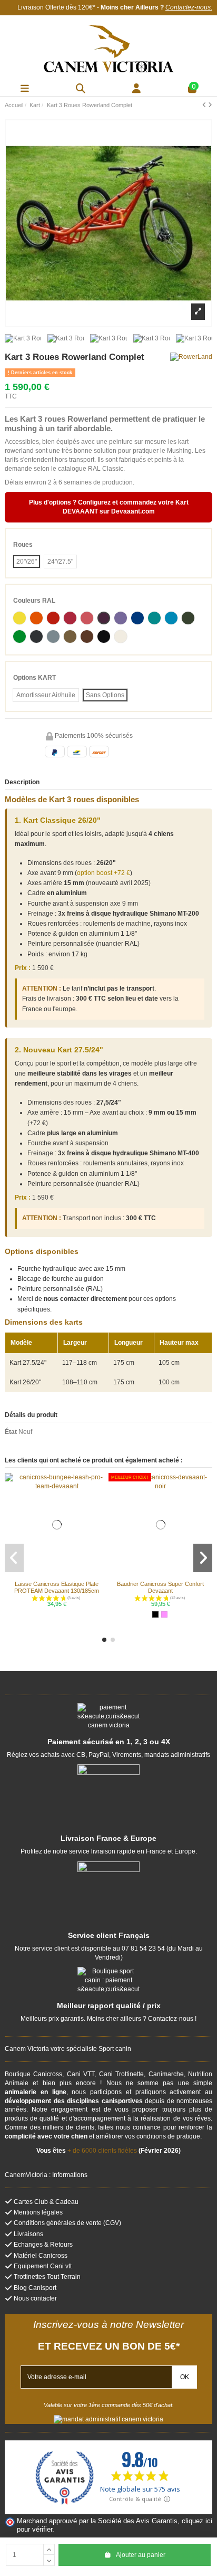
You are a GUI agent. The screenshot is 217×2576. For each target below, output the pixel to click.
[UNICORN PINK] (164, 1614)
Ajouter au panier (141, 2555)
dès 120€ (79, 7)
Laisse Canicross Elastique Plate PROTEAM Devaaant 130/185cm (57, 1587)
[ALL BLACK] (155, 1614)
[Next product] (210, 105)
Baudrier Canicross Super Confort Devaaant (160, 1587)
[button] (104, 1640)
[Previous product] (205, 105)
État (11, 1432)
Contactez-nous (188, 7)
